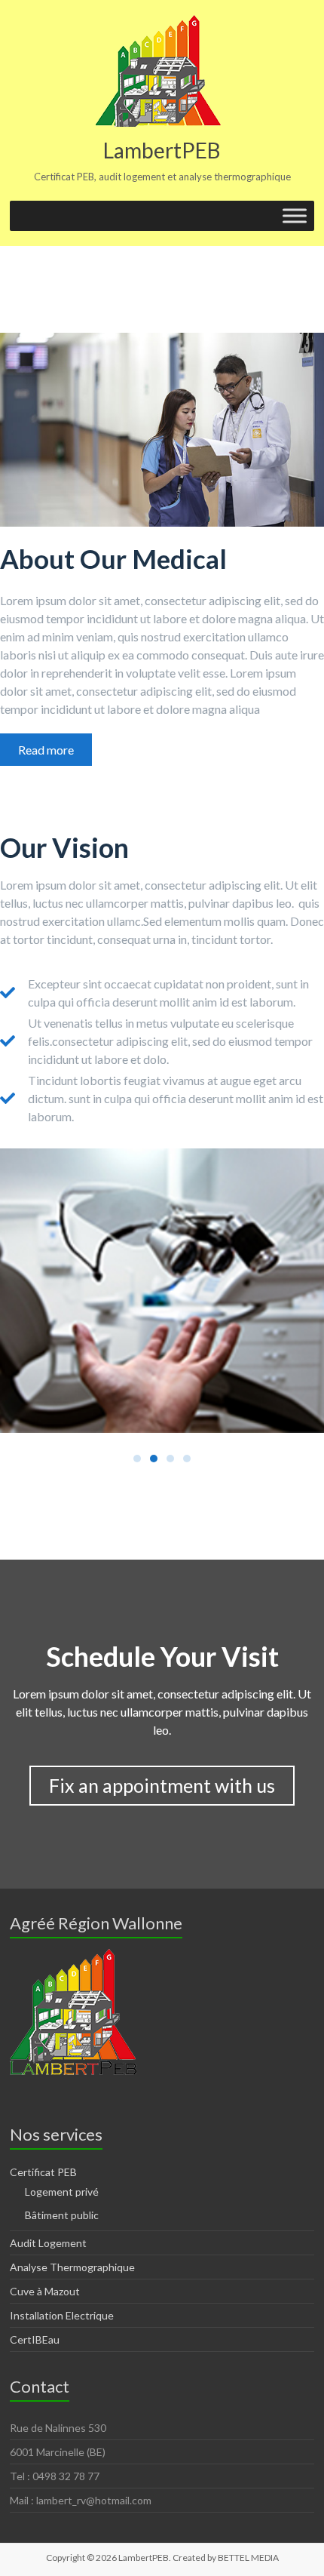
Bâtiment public (62, 2215)
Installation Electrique (62, 2315)
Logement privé (62, 2192)
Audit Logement (48, 2243)
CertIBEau (35, 2339)
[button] (46, 750)
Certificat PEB (43, 2172)
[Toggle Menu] (295, 215)
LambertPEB (162, 150)
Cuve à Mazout (45, 2291)
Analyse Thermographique (72, 2267)
